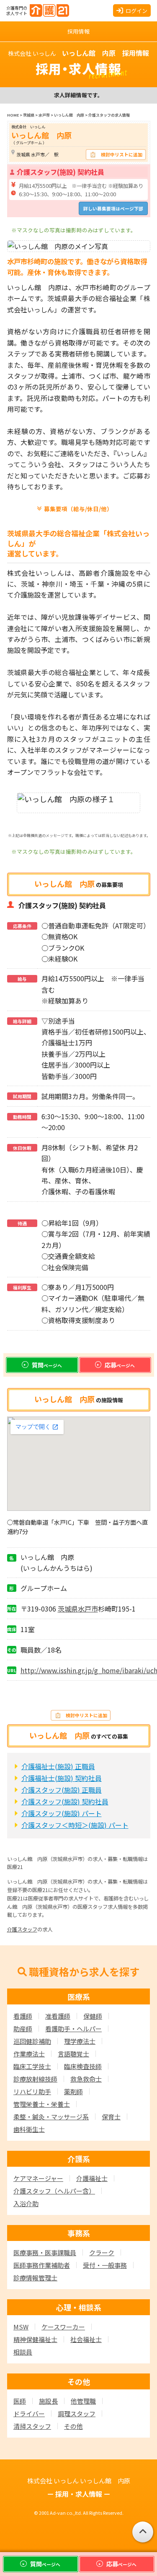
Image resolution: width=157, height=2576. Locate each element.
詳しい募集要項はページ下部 (113, 208)
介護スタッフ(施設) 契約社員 (65, 1801)
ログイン (136, 11)
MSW (21, 2327)
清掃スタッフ (32, 2426)
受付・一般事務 (105, 2265)
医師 (20, 2401)
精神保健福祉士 (35, 2339)
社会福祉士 (86, 2339)
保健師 (93, 2016)
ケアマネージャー (38, 2178)
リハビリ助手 (32, 2091)
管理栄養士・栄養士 (42, 2104)
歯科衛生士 (29, 2129)
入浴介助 (26, 2203)
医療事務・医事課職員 (45, 2252)
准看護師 (58, 2016)
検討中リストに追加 (122, 154)
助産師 (23, 2029)
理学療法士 (80, 2041)
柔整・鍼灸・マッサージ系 (51, 2117)
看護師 (23, 2016)
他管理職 (83, 2401)
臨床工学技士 (32, 2066)
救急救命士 (86, 2079)
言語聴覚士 (73, 2054)
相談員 (23, 2352)
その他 (73, 2426)
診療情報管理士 (35, 2278)
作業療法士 (29, 2054)
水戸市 (88, 1609)
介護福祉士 (92, 2178)
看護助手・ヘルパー (73, 2029)
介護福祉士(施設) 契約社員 (62, 1778)
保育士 (111, 2117)
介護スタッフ (22, 1929)
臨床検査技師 (83, 2066)
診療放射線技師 (35, 2079)
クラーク (102, 2252)
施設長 (48, 2401)
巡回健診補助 (32, 2041)
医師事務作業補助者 (42, 2265)
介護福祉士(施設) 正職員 (58, 1766)
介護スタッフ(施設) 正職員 (62, 1790)
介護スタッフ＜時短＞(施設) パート (75, 1825)
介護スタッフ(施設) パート (62, 1813)
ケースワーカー (63, 2327)
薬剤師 (73, 2091)
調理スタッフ (77, 2414)
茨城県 (68, 1609)
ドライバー (29, 2414)
